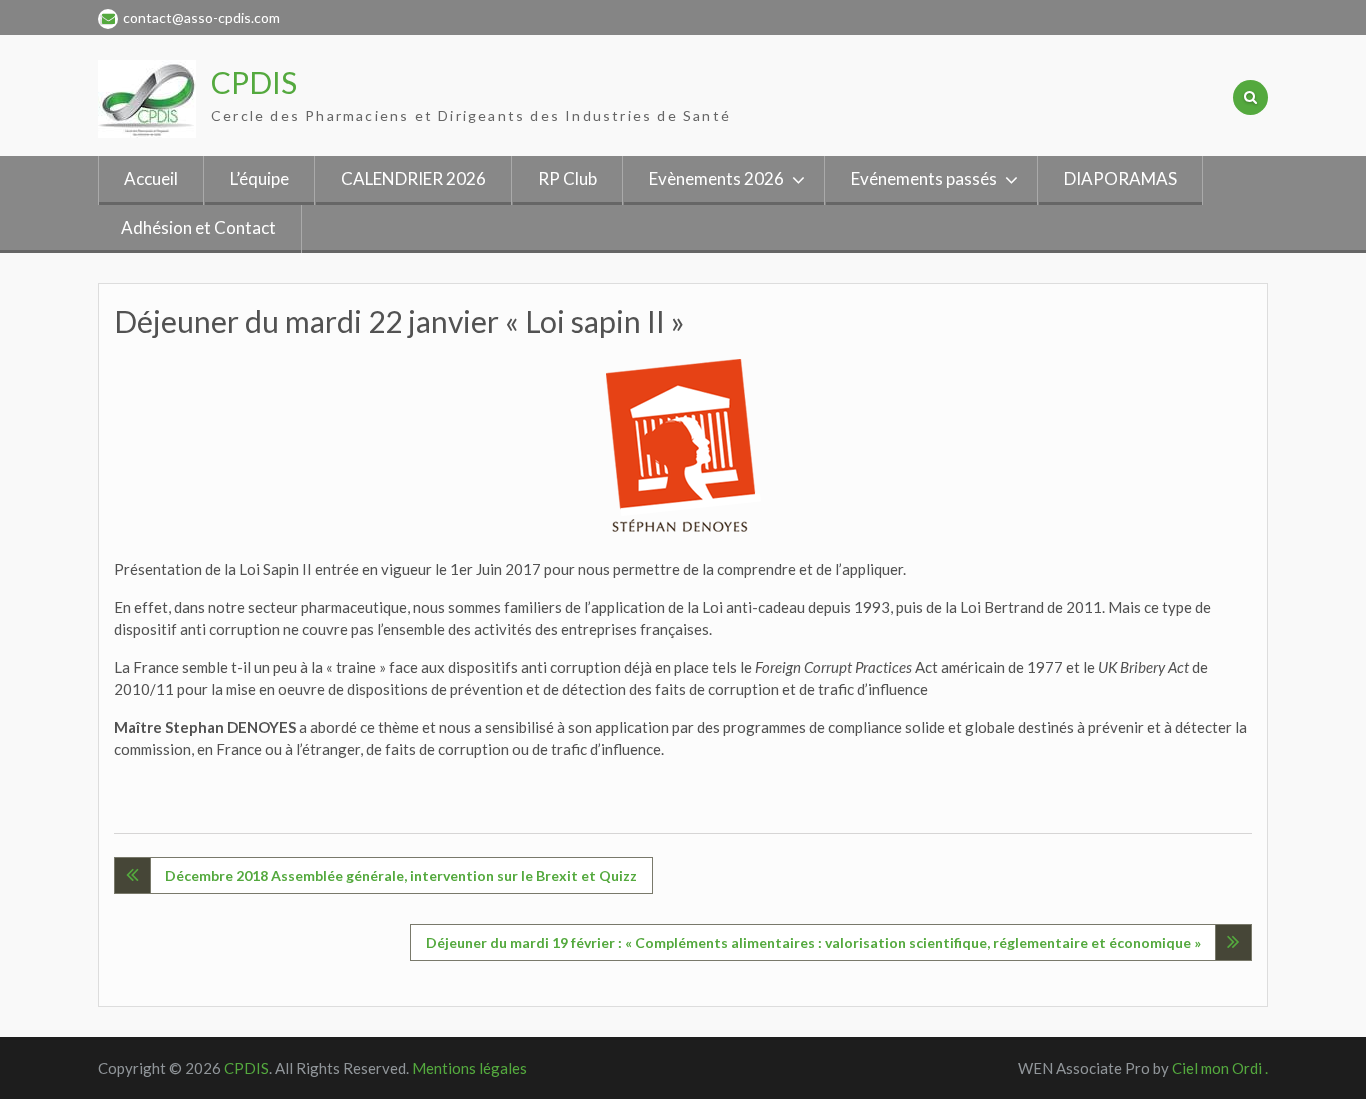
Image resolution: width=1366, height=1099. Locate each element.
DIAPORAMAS (1120, 178)
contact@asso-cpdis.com (201, 17)
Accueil (151, 178)
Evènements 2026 (716, 178)
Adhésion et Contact (198, 227)
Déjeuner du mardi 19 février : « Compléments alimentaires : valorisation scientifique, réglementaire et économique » (813, 942)
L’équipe (259, 178)
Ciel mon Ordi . (1220, 1068)
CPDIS (254, 82)
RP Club (567, 178)
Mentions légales (469, 1068)
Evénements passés (924, 178)
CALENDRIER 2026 (413, 178)
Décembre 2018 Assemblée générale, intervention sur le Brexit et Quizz (401, 875)
